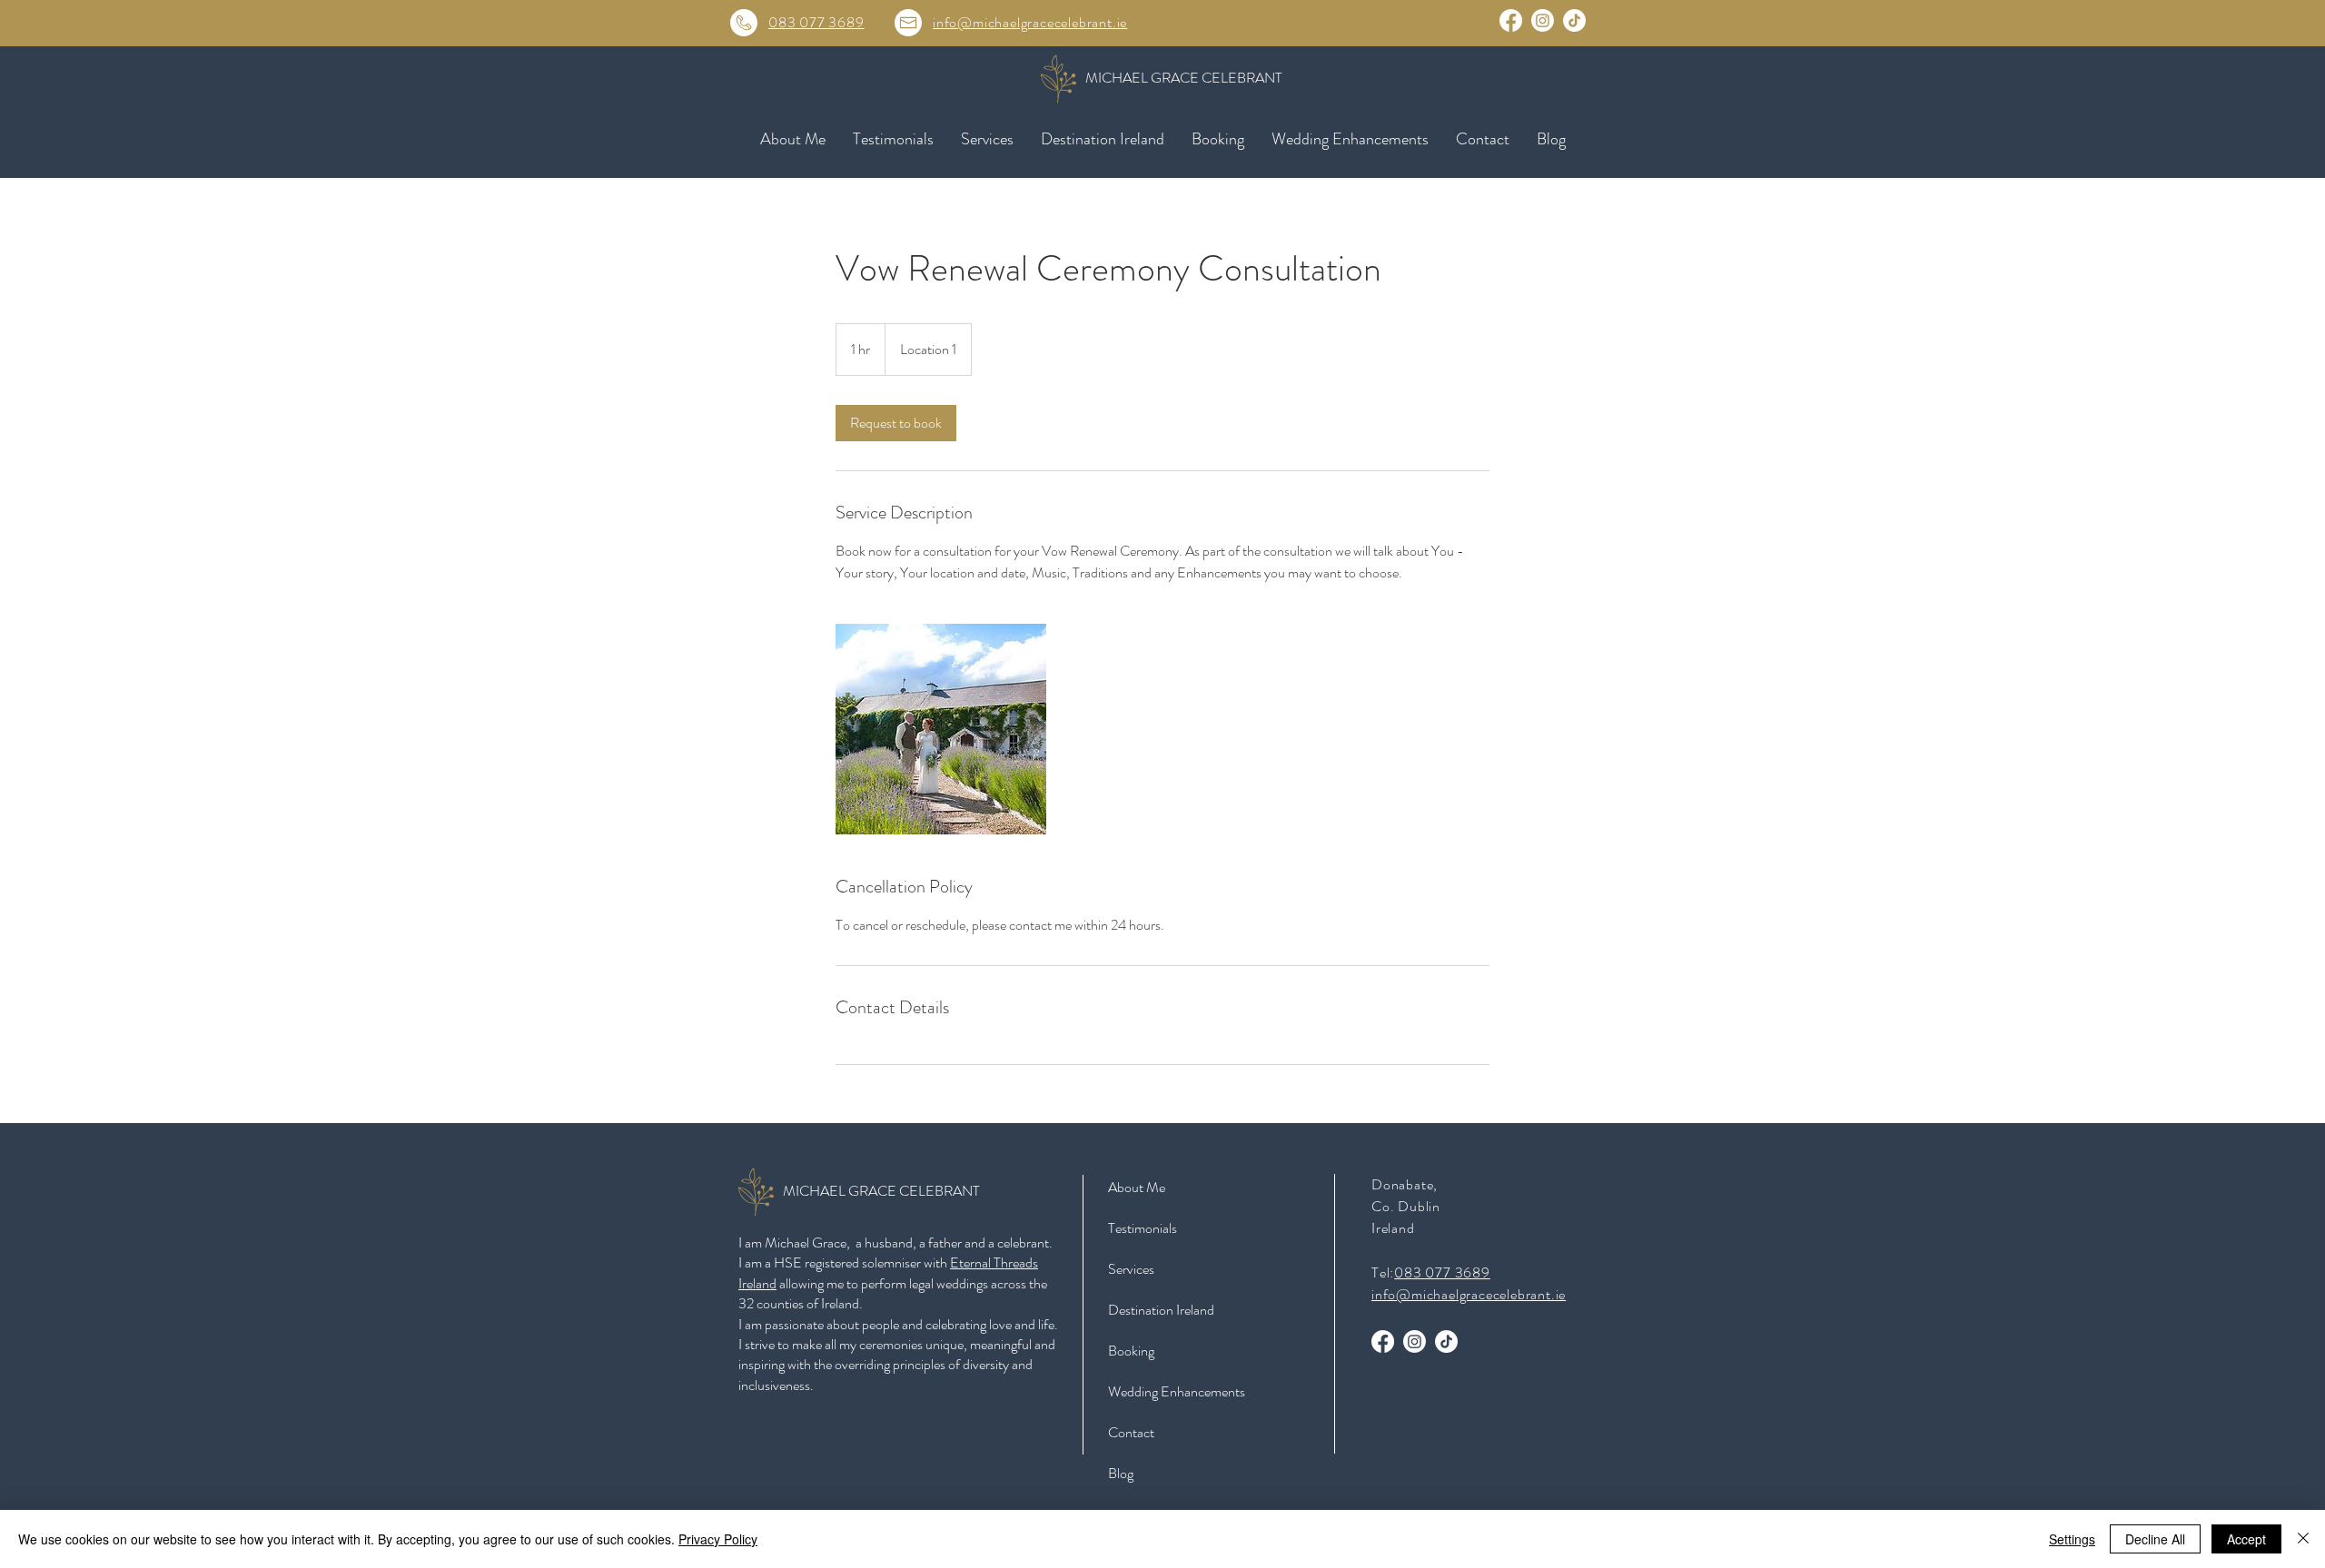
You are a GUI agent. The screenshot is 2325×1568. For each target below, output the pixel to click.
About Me (1137, 1187)
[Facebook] (1511, 20)
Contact (1131, 1432)
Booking (1131, 1351)
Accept (2246, 1539)
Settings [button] (2072, 1539)
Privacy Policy (718, 1539)
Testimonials (1143, 1228)
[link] (896, 423)
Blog (1121, 1473)
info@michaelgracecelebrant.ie (1030, 22)
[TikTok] (1574, 20)
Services (1131, 1269)
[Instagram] (1543, 20)
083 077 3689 (816, 22)
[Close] (2303, 1539)
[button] (987, 139)
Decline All (2155, 1539)
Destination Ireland (1161, 1310)
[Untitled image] (941, 729)
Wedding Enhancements (1177, 1391)
